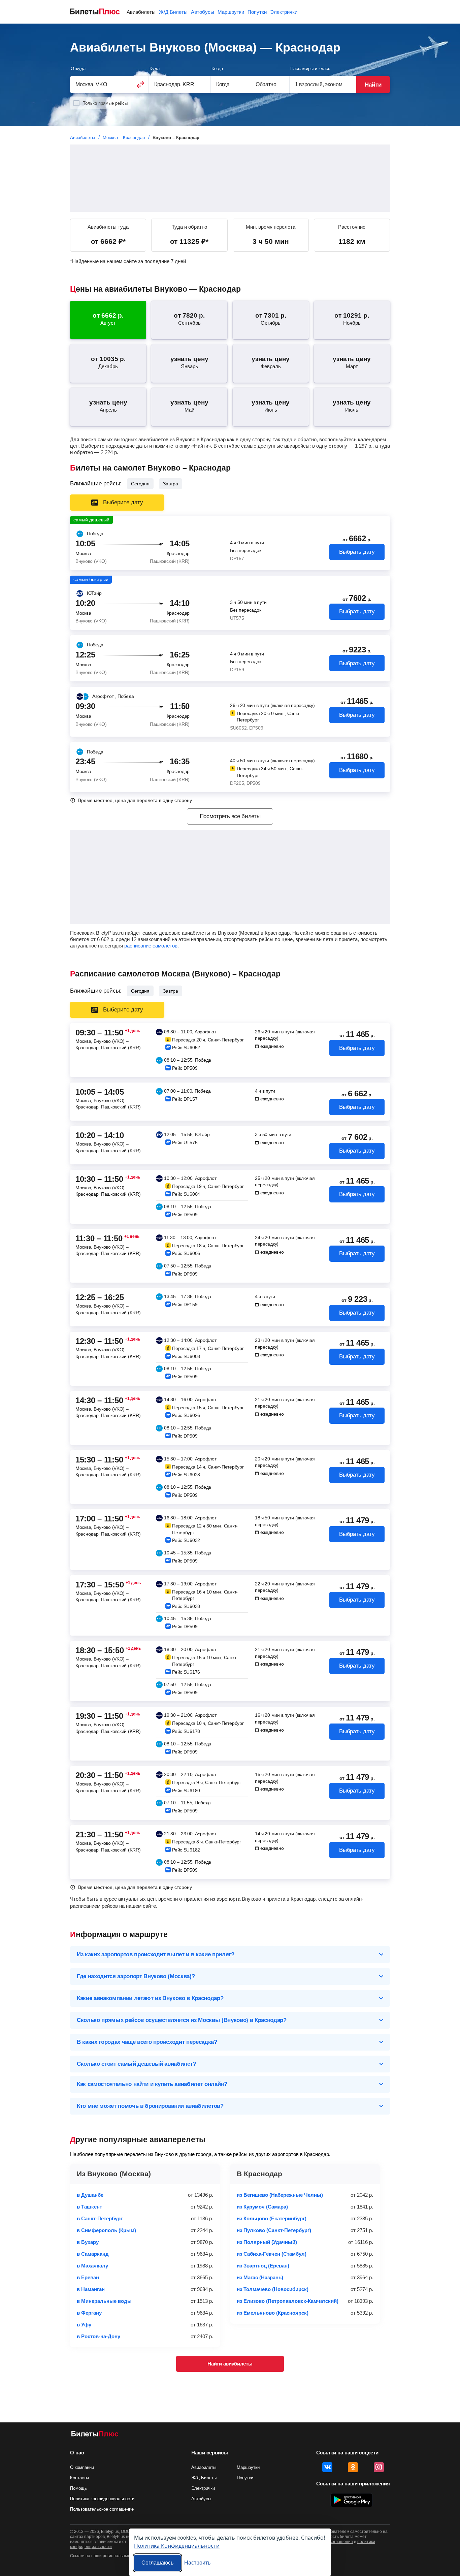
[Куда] (180, 84)
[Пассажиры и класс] (323, 84)
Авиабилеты (141, 12)
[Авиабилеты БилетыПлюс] (95, 2435)
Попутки (257, 12)
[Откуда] (101, 84)
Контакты (79, 2478)
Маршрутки (231, 12)
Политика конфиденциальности (102, 2499)
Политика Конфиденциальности (177, 2546)
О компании (82, 2467)
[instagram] (379, 2467)
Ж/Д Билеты (173, 12)
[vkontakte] (327, 2467)
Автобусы (203, 12)
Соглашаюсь (157, 2563)
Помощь (78, 2488)
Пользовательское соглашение (102, 2509)
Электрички (284, 12)
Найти (373, 85)
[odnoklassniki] (353, 2467)
